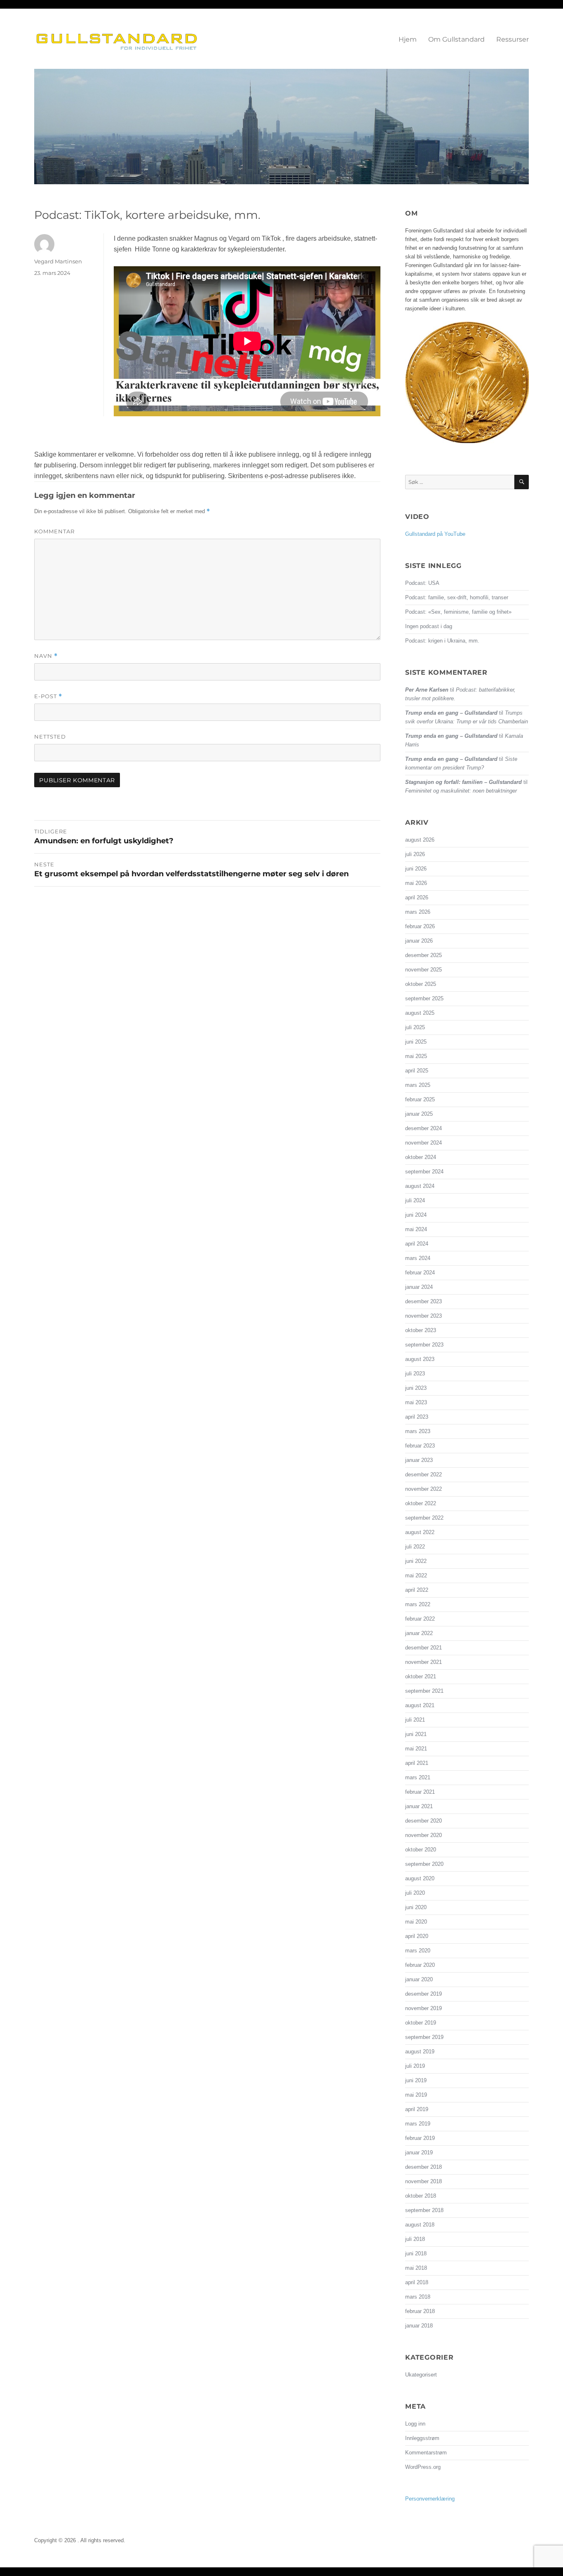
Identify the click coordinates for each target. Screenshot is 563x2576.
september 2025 (424, 998)
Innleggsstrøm (422, 2438)
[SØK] (522, 482)
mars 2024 (418, 1258)
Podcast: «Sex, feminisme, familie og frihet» (458, 612)
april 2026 (417, 897)
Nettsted (50, 737)
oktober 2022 (421, 1503)
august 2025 (420, 1013)
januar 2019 (419, 2153)
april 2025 (417, 1071)
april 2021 (417, 1763)
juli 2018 (415, 2239)
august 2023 (420, 1359)
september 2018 (424, 2210)
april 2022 (417, 1590)
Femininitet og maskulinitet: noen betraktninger (461, 791)
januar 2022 (419, 1633)
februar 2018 (420, 2311)
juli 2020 (415, 1893)
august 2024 (420, 1186)
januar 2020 (419, 1979)
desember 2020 (423, 1821)
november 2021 (423, 1662)
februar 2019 (420, 2138)
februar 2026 (420, 926)
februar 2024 (420, 1273)
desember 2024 (423, 1128)
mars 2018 (418, 2297)
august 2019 (420, 2052)
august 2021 (420, 1705)
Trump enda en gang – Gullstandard (451, 713)
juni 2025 (416, 1042)
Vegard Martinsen (58, 261)
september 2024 (424, 1172)
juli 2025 (415, 1027)
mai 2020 (416, 1922)
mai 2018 (416, 2268)
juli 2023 (415, 1374)
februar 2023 (420, 1446)
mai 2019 (416, 2095)
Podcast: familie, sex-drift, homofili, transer (457, 597)
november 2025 (423, 970)
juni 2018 (416, 2253)
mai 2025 (416, 1056)
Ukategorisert (421, 2375)
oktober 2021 (421, 1676)
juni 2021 (416, 1734)
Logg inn (415, 2424)
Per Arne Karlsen (427, 690)
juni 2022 (416, 1561)
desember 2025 (423, 955)
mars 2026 (418, 912)
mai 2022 (416, 1575)
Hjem (408, 39)
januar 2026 (419, 941)
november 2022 (423, 1489)
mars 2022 (418, 1604)
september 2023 (424, 1345)
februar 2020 (420, 1965)
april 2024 (417, 1244)
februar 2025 (420, 1099)
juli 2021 (415, 1720)
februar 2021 (420, 1792)
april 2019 (417, 2109)
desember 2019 (423, 1994)
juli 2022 (415, 1547)
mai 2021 (416, 1749)
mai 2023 (416, 1402)
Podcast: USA (422, 583)
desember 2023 (423, 1301)
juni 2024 (416, 1215)
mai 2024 (416, 1229)
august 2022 (420, 1532)
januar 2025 (419, 1114)
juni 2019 (416, 2080)
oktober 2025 (421, 984)
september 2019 (424, 2037)
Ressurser (513, 39)
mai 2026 (416, 883)
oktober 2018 (421, 2196)
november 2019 (423, 2008)
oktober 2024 (421, 1157)
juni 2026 (416, 869)
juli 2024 (415, 1200)
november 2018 (423, 2181)
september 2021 (424, 1691)
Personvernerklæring (430, 2499)
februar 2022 (420, 1619)
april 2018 (417, 2282)
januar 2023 (419, 1460)
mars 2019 (418, 2124)
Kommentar (54, 531)
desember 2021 (423, 1648)
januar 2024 (419, 1287)
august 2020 (420, 1878)
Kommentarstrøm (426, 2453)
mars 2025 (418, 1085)
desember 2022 (423, 1475)
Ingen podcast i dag (429, 626)
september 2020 (424, 1864)
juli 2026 (415, 854)
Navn (46, 656)
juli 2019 (415, 2066)
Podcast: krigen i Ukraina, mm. (442, 641)
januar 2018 (419, 2326)
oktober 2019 (421, 2023)
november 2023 (423, 1316)
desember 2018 (423, 2167)
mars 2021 (418, 1777)
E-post (48, 696)
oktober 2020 (421, 1850)
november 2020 (423, 1835)
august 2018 (420, 2225)
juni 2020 (416, 1907)
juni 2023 (416, 1388)
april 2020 (417, 1936)
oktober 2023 (421, 1330)
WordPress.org (423, 2467)
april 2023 (417, 1417)
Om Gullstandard (456, 39)
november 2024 (423, 1143)
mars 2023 (418, 1431)
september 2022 (424, 1518)
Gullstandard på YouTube (435, 534)
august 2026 (420, 840)
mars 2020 (418, 1951)
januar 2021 (419, 1806)
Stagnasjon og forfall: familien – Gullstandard (463, 782)
